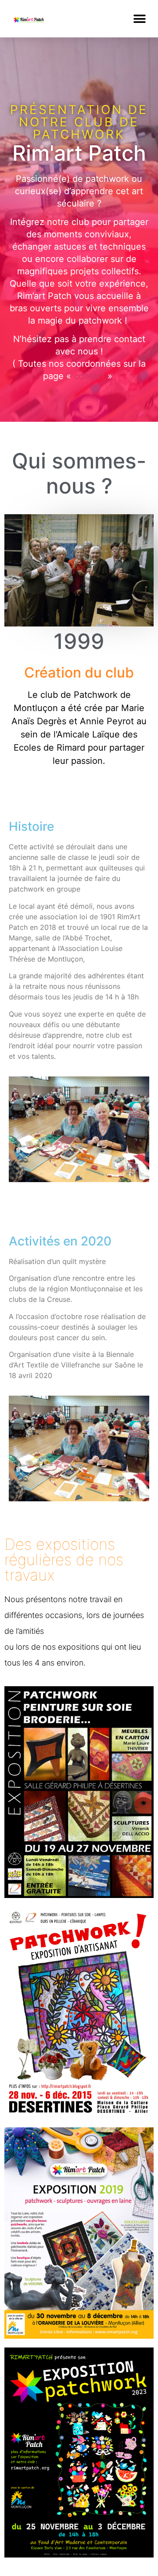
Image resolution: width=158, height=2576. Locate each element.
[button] (139, 19)
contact (89, 376)
